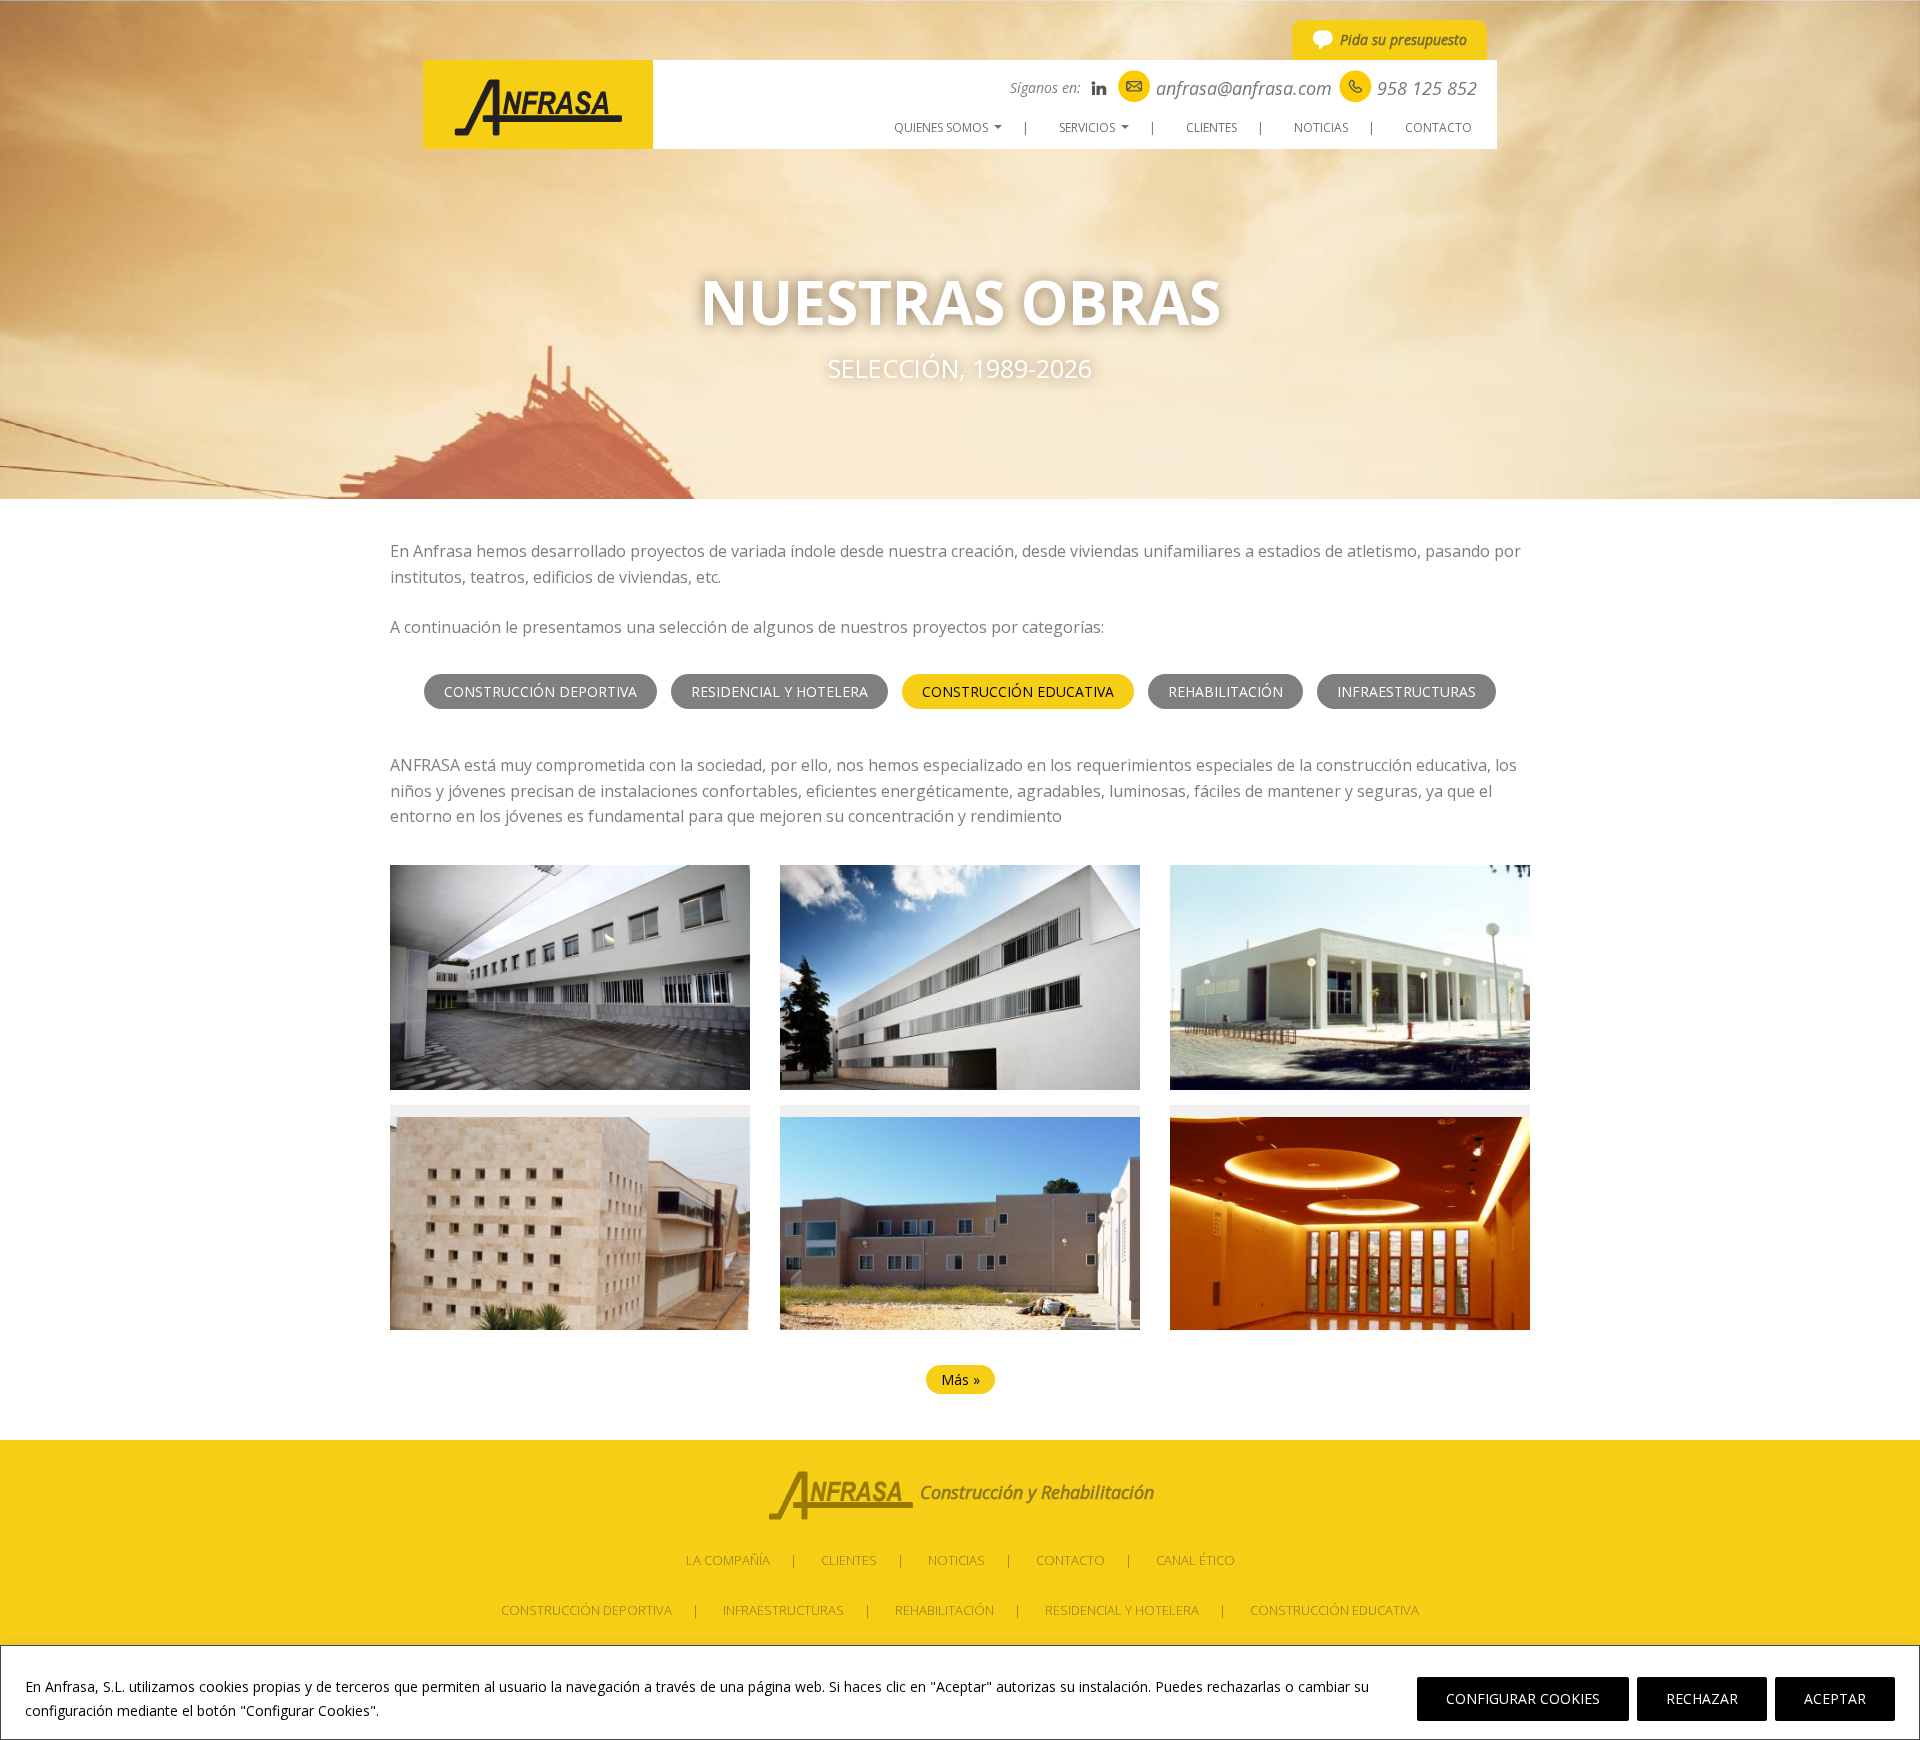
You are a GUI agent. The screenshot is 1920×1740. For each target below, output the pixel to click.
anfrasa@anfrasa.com (1244, 88)
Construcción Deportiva (586, 1610)
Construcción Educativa (1018, 691)
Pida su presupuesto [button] (1403, 39)
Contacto (1070, 1560)
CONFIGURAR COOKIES (1523, 1698)
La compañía (728, 1560)
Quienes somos (950, 131)
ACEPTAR (1835, 1698)
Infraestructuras (1406, 691)
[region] (960, 1692)
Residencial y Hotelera (779, 691)
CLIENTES (1211, 127)
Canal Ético (1195, 1560)
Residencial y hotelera (1122, 1610)
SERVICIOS (1096, 131)
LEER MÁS (421, 1710)
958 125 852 (1427, 88)
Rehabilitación (1225, 691)
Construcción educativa (1334, 1610)
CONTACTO (1438, 127)
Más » (960, 1379)
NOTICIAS (1321, 127)
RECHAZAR (1702, 1698)
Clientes (849, 1560)
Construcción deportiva (540, 691)
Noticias (956, 1560)
